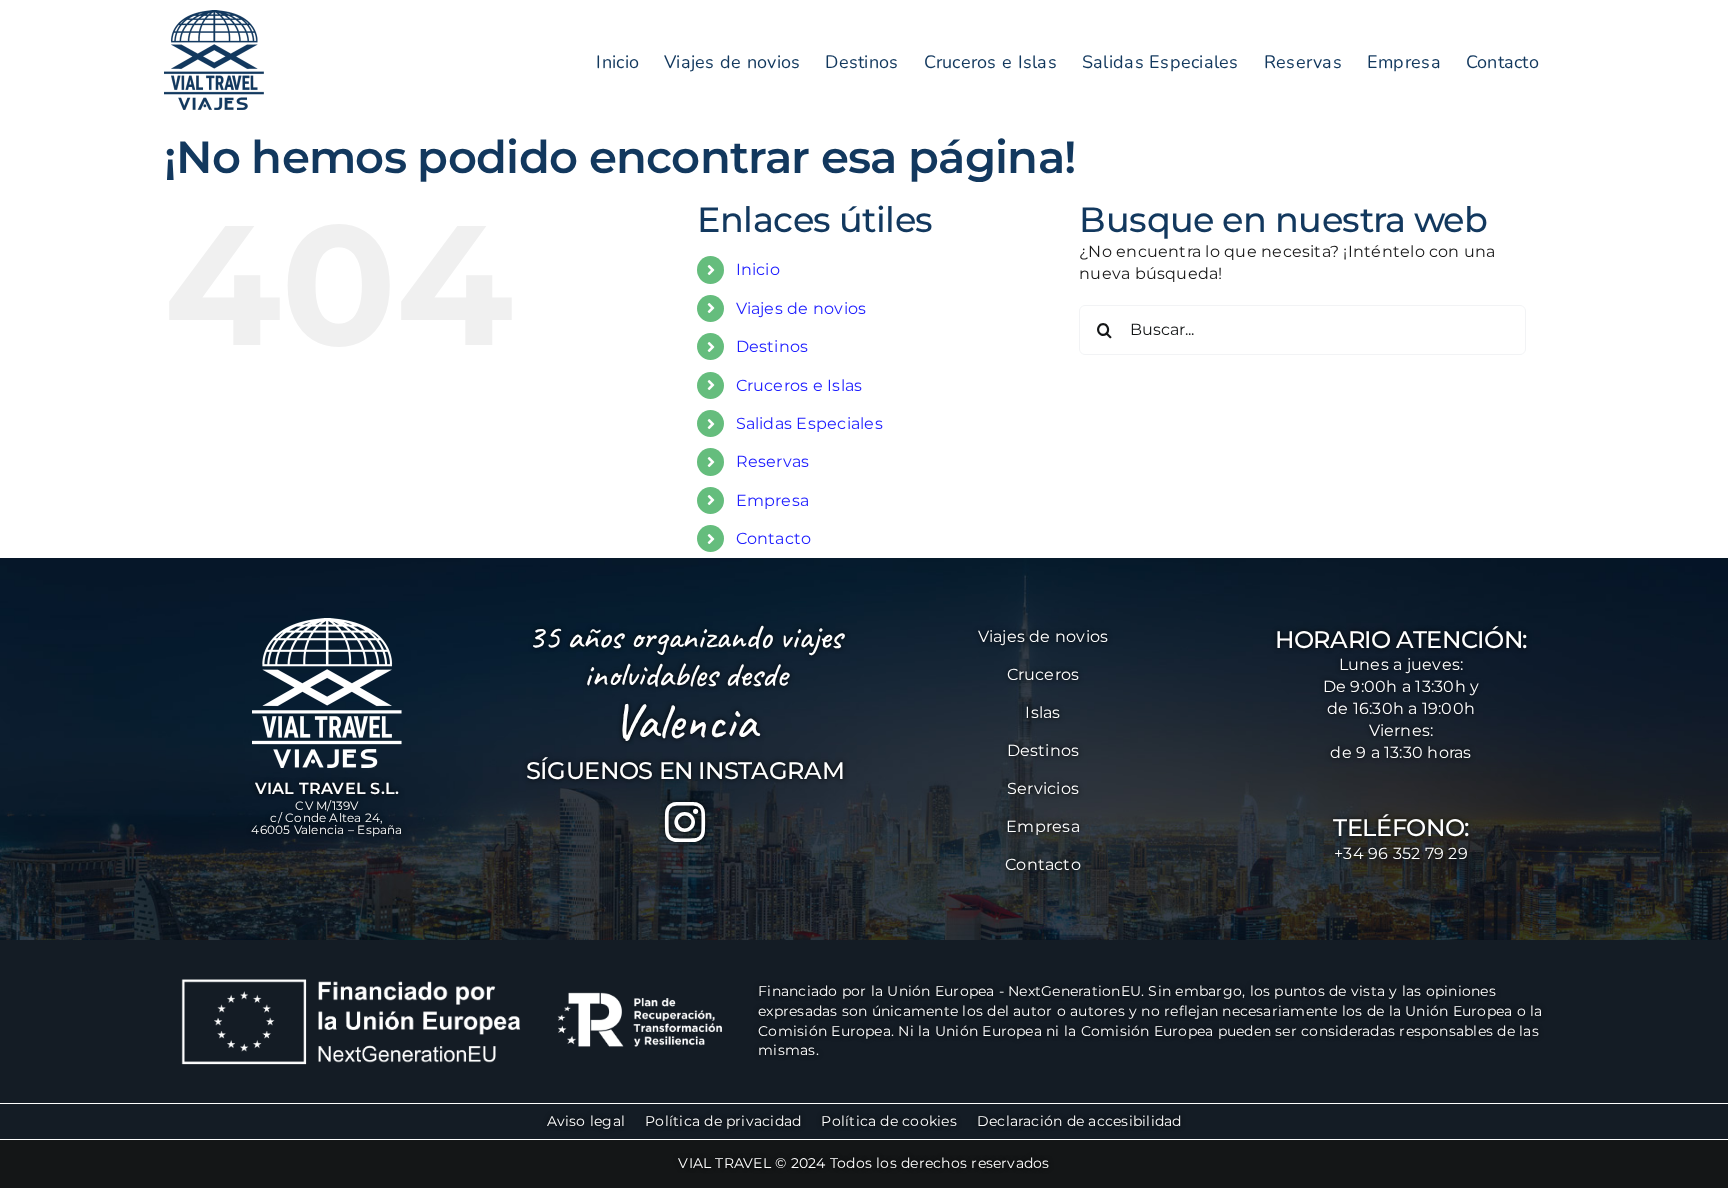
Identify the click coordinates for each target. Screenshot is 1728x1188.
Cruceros (1043, 674)
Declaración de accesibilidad (1079, 1121)
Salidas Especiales (809, 423)
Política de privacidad (723, 1121)
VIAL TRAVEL (724, 1163)
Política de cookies (889, 1121)
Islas (1042, 712)
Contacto (774, 538)
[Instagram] (685, 822)
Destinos (772, 346)
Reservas (773, 461)
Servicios (1043, 788)
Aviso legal (586, 1121)
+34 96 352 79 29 (1401, 853)
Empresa (773, 500)
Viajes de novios (801, 308)
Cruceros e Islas (799, 385)
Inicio (758, 269)
